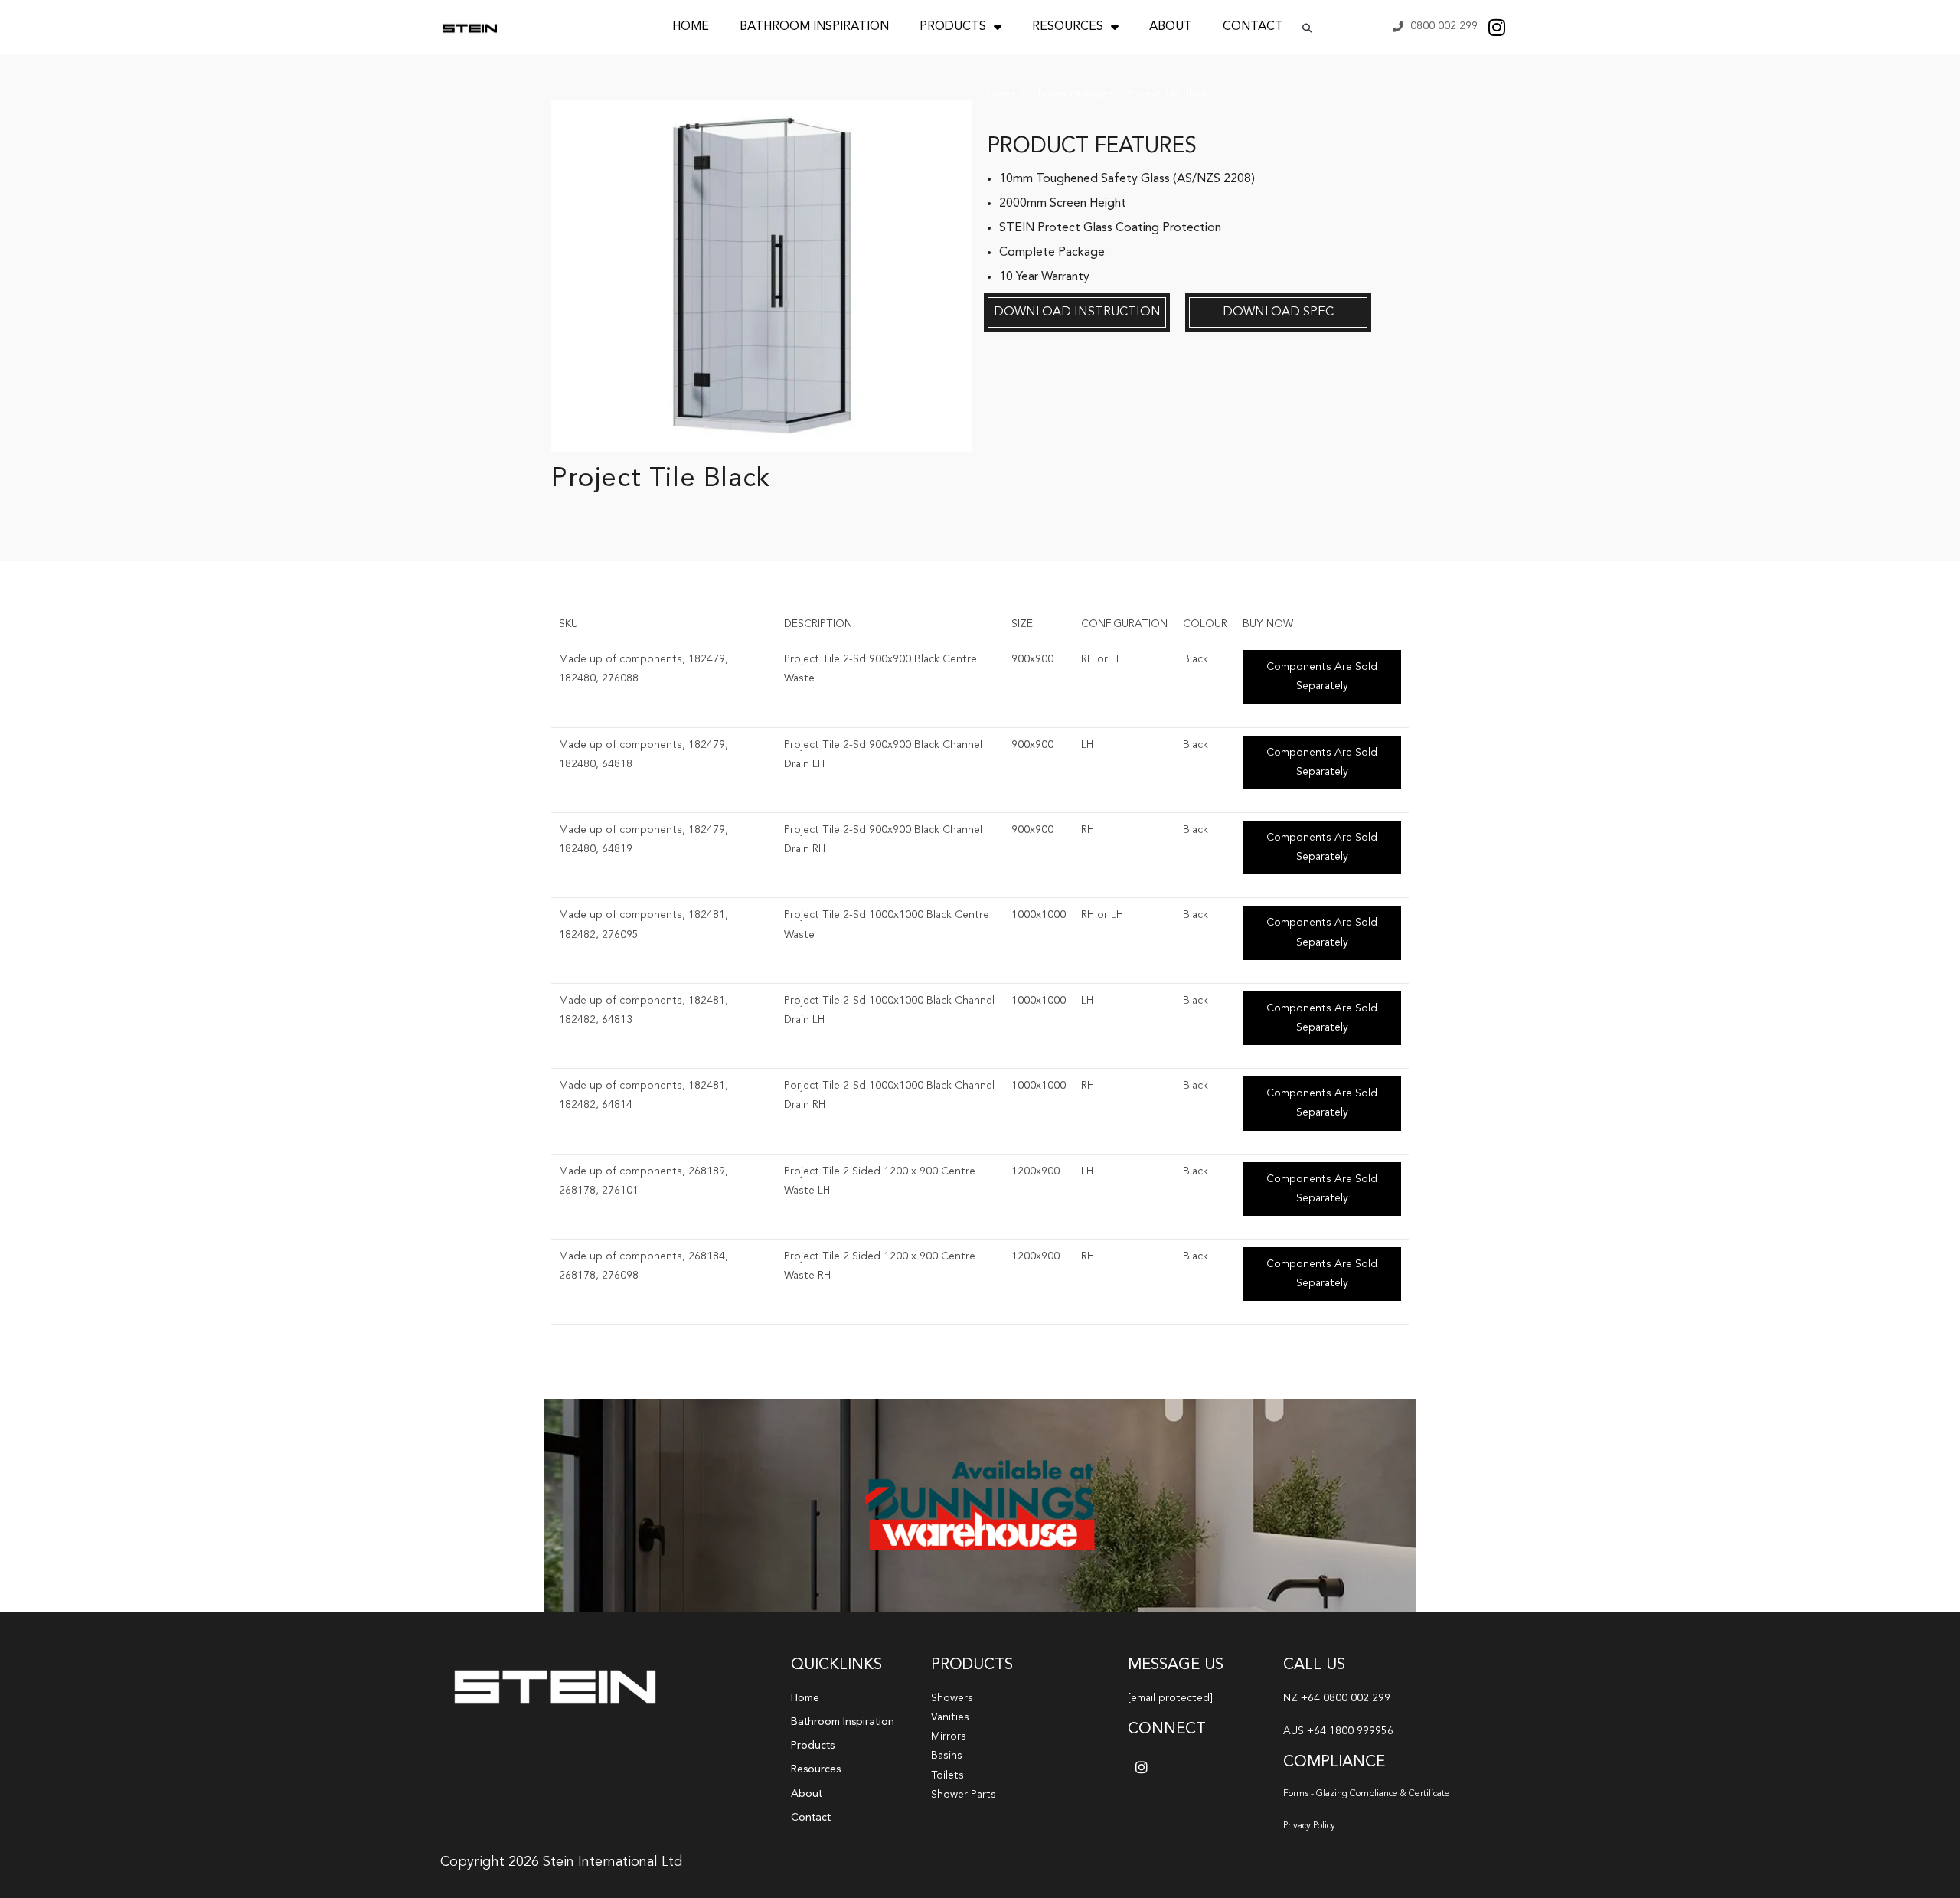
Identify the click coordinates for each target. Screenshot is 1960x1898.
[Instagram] (1497, 27)
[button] (1307, 28)
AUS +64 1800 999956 (1338, 1731)
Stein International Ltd (612, 1862)
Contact (1253, 27)
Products (953, 27)
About (1171, 27)
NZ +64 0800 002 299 (1337, 1698)
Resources (1068, 27)
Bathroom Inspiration (814, 27)
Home (691, 27)
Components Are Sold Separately (1322, 676)
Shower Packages (1072, 94)
